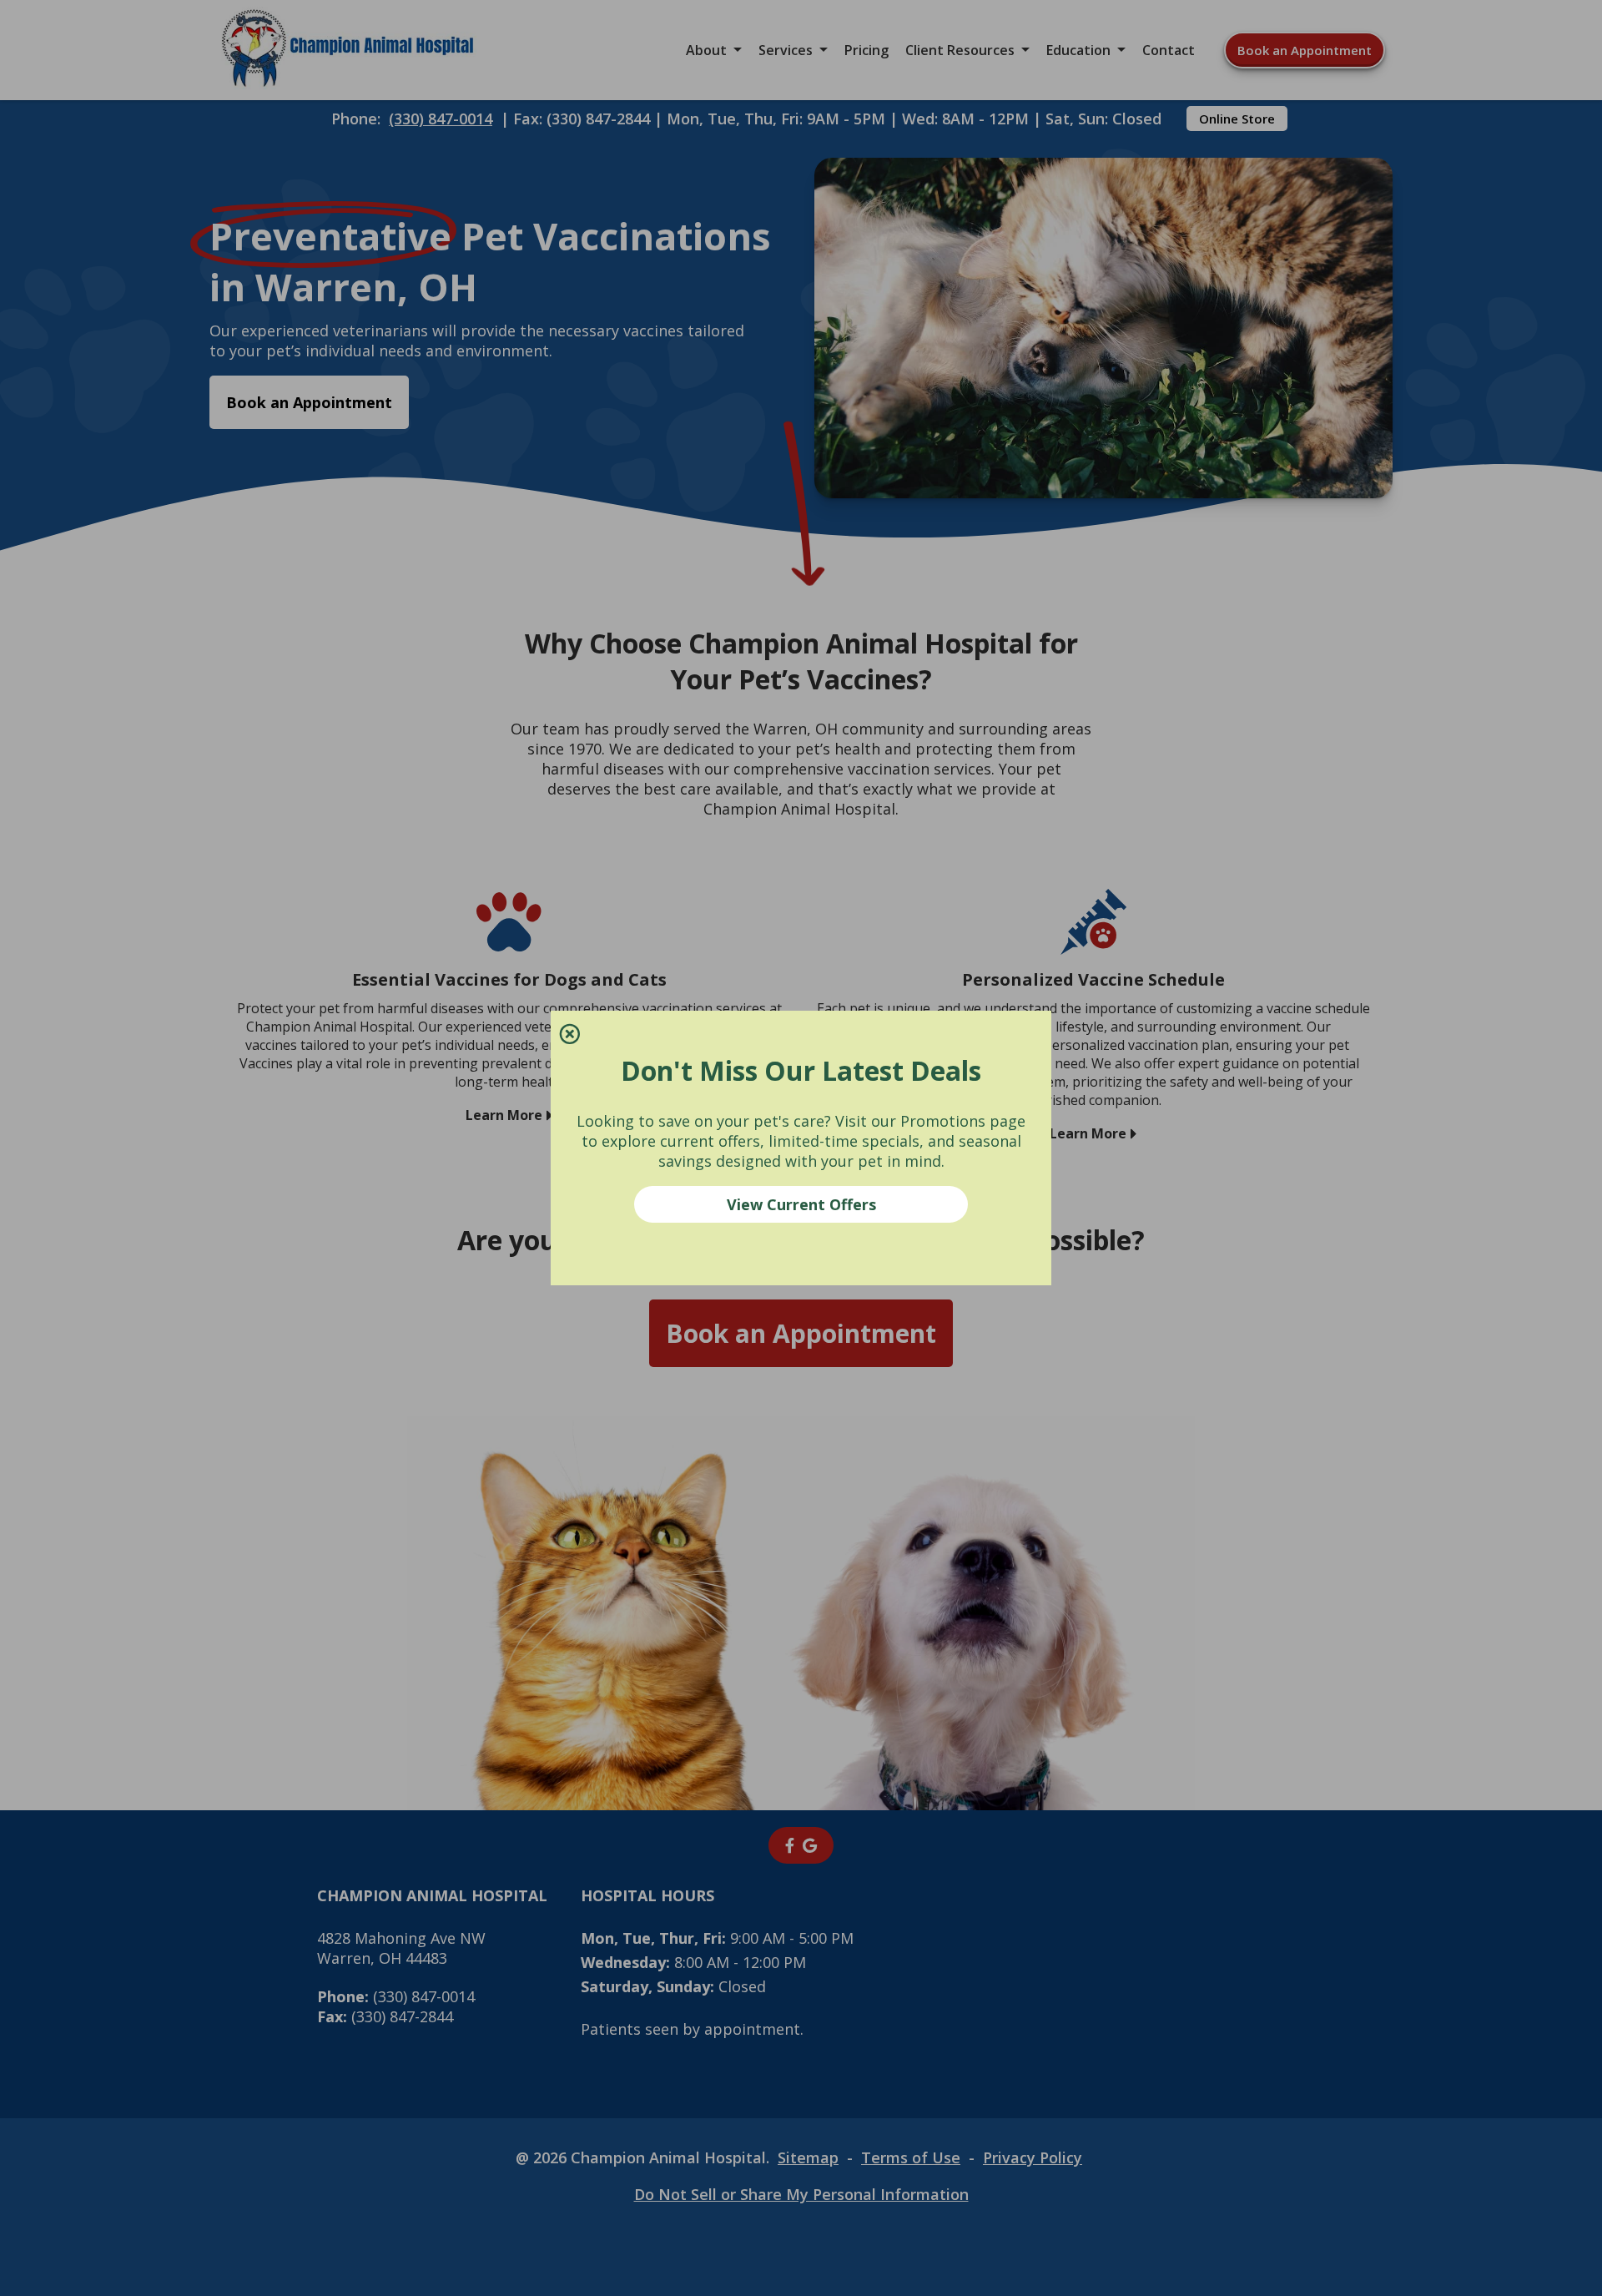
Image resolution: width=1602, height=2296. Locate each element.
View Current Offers (801, 1204)
